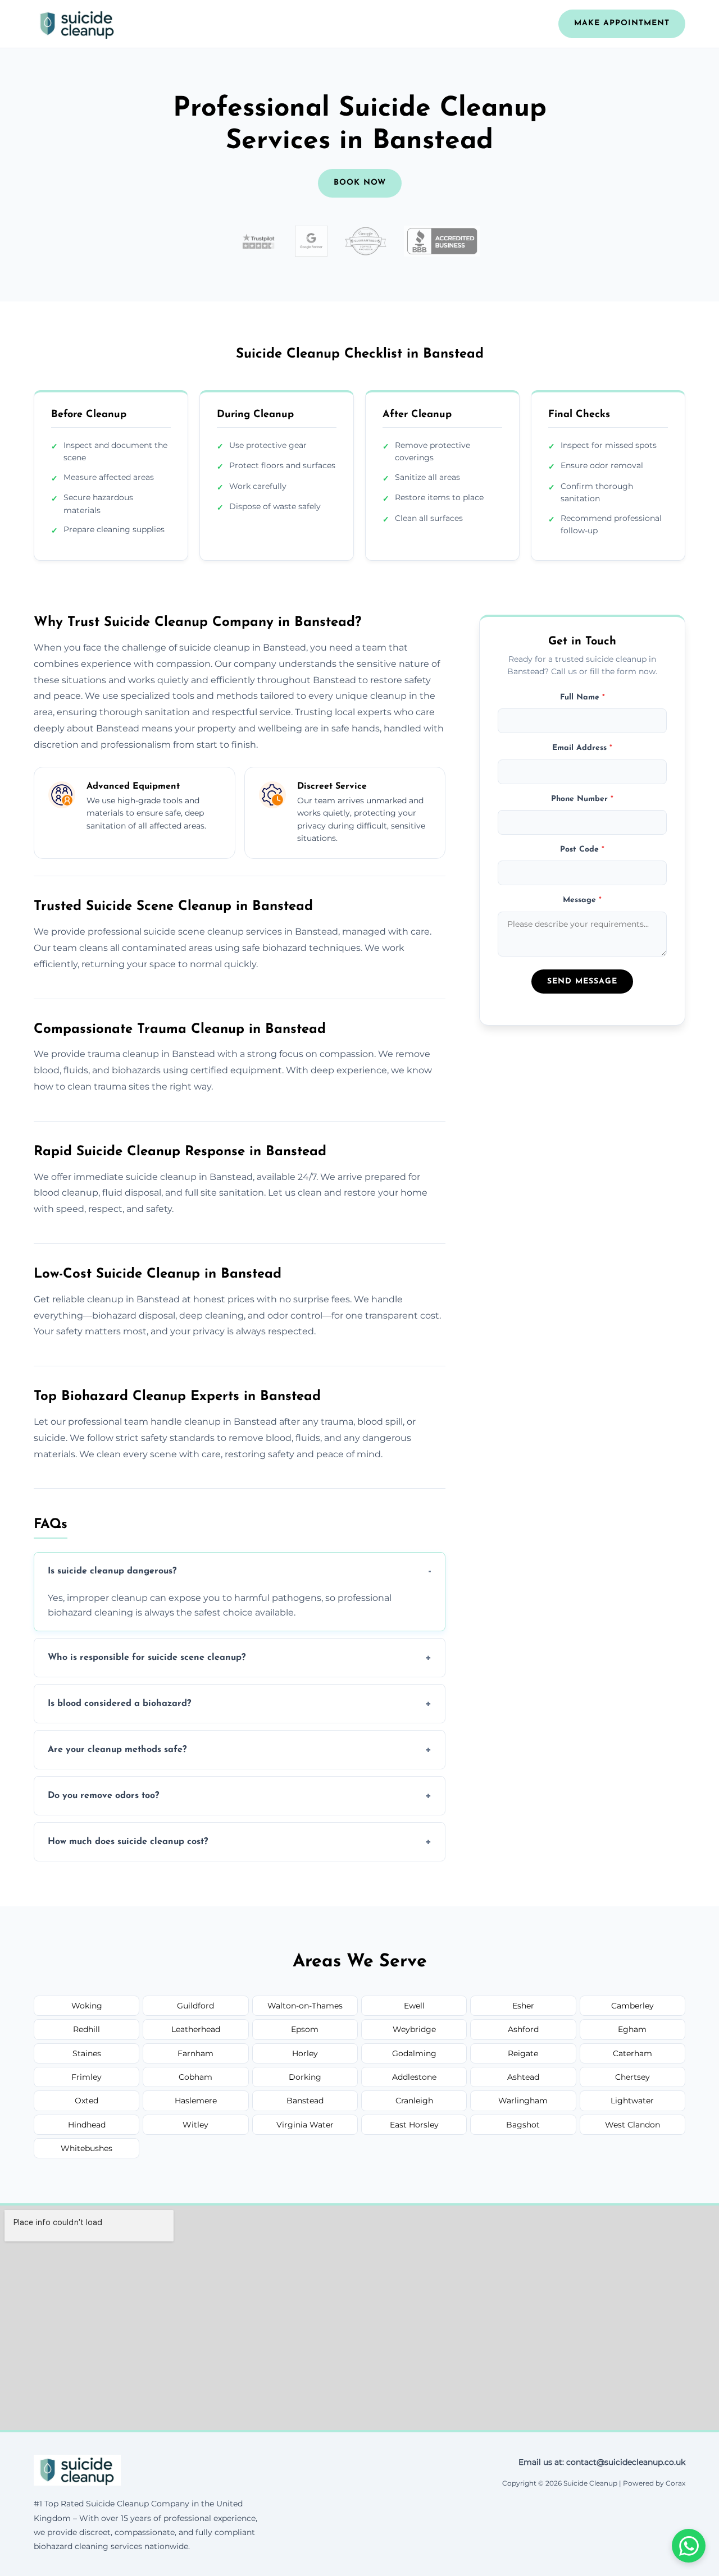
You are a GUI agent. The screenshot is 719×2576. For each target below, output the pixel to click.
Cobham (195, 2077)
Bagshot (523, 2125)
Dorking (305, 2077)
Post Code (582, 850)
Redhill (87, 2029)
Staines (87, 2053)
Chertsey (632, 2077)
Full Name (583, 697)
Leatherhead (196, 2029)
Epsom (305, 2029)
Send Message (582, 982)
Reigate (523, 2053)
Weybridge (414, 2029)
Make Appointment (622, 23)
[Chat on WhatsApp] (689, 2546)
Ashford (523, 2029)
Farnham (195, 2053)
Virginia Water (305, 2125)
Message (582, 901)
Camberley (632, 2006)
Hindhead (87, 2125)
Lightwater (632, 2101)
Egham (632, 2029)
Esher (523, 2006)
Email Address (582, 748)
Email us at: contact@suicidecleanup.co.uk (602, 2462)
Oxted (87, 2101)
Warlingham (523, 2101)
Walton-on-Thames (305, 2006)
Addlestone (414, 2077)
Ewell (414, 2006)
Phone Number (582, 799)
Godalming (414, 2053)
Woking (87, 2006)
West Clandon (632, 2125)
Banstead (305, 2101)
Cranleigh (414, 2101)
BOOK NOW (360, 183)
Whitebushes (87, 2148)
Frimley (87, 2077)
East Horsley (414, 2125)
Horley (305, 2053)
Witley (195, 2125)
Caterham (632, 2053)
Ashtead (523, 2077)
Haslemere (196, 2101)
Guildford (195, 2006)
